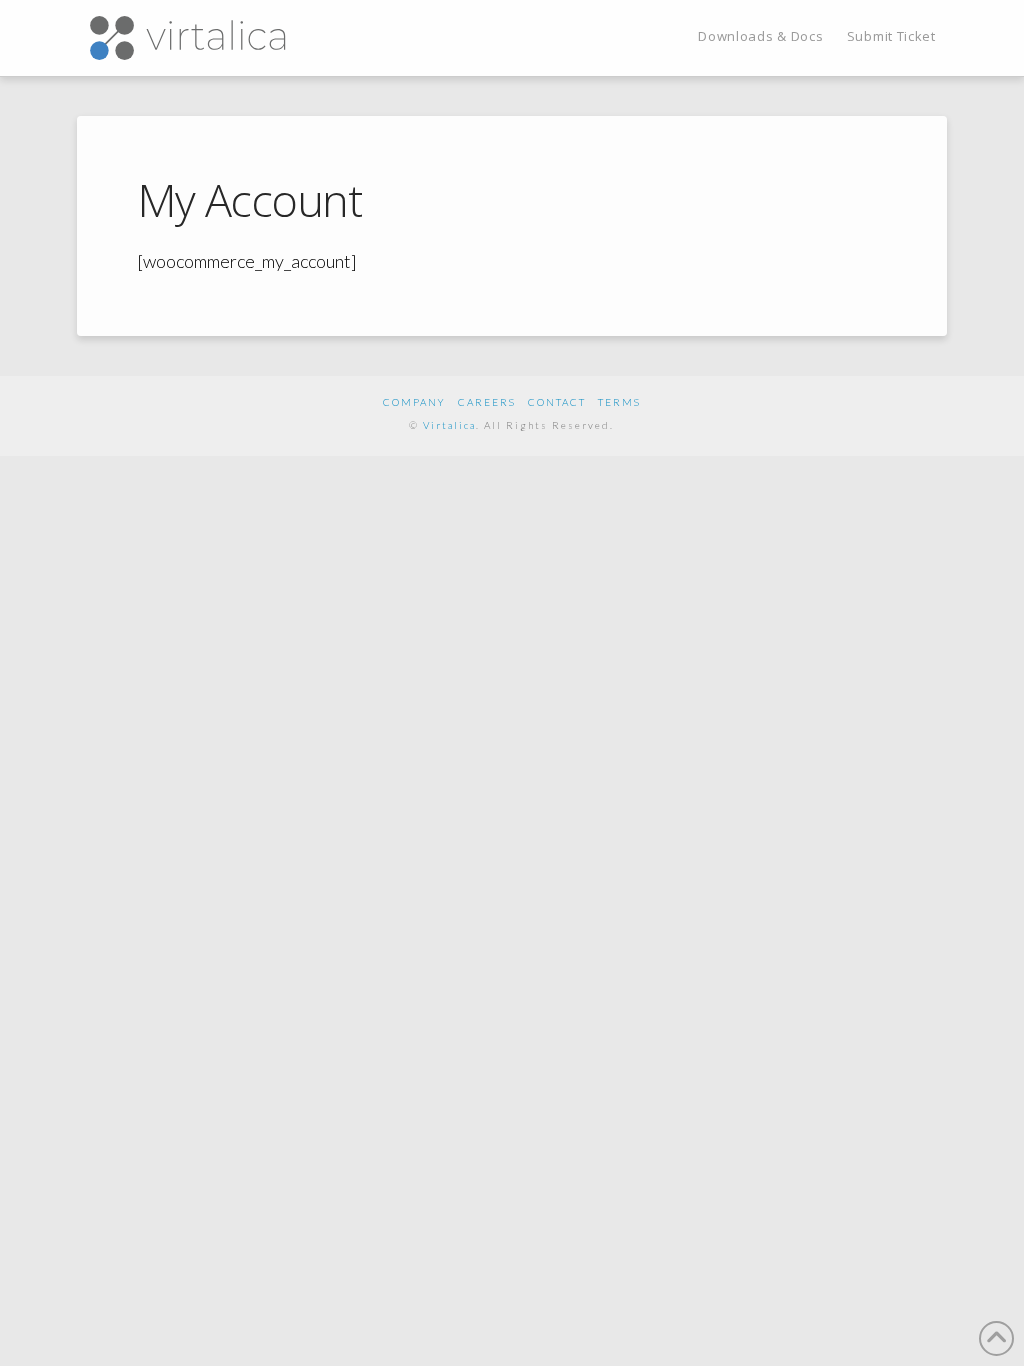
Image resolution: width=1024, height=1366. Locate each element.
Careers (487, 402)
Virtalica (449, 425)
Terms (619, 402)
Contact (557, 402)
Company (414, 402)
